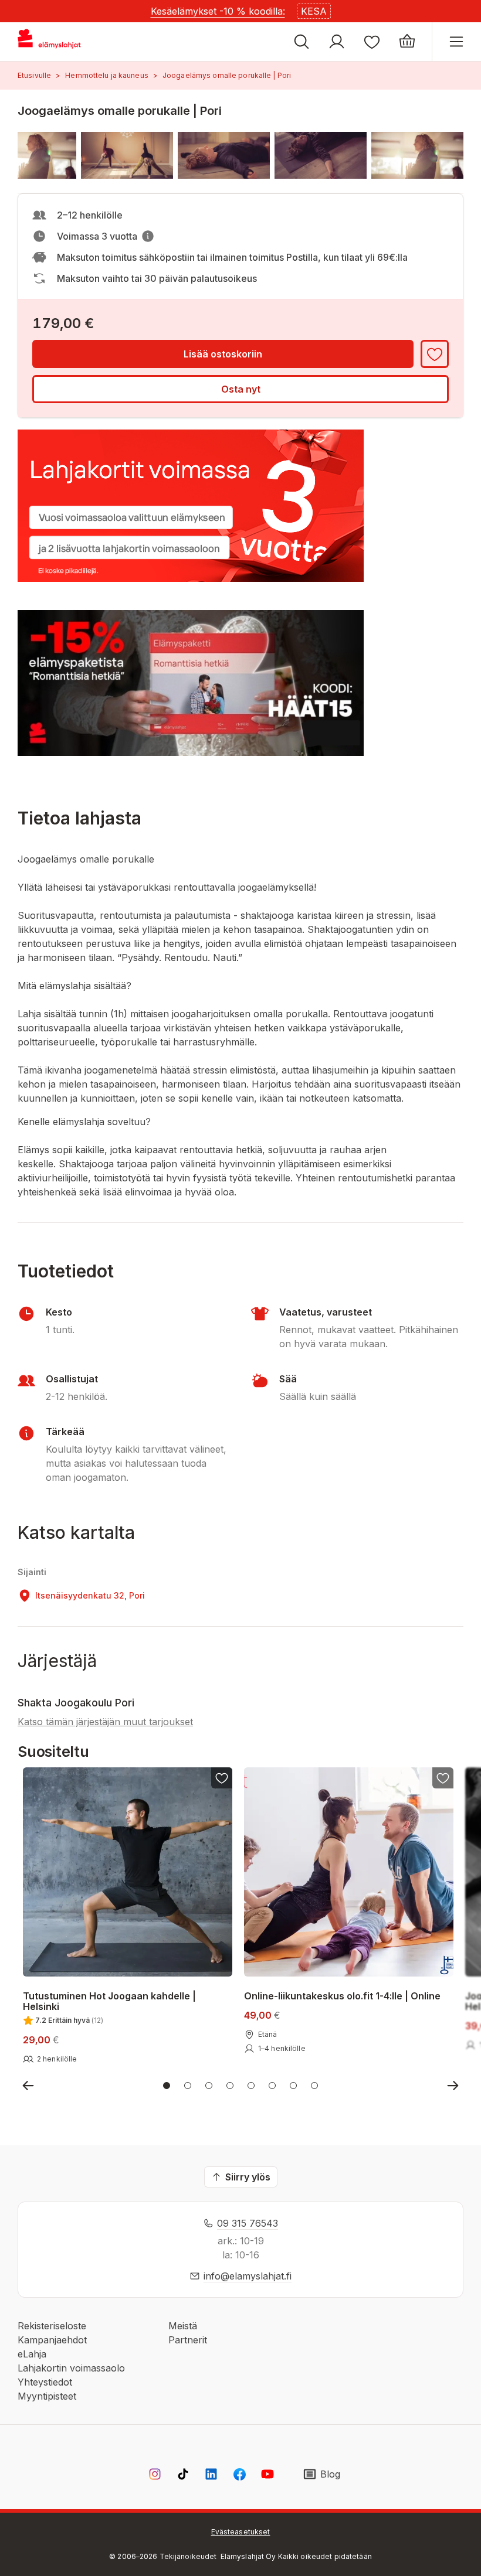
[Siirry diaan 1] (167, 2086)
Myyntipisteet (47, 2396)
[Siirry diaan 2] (188, 2086)
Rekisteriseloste (52, 2326)
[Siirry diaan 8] (314, 2086)
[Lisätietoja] (148, 236)
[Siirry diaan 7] (293, 2086)
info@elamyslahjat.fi (248, 2276)
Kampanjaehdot (52, 2340)
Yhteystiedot (45, 2382)
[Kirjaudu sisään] (337, 42)
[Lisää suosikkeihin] (435, 354)
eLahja (32, 2354)
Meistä (183, 2326)
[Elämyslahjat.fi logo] (51, 42)
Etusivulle (34, 75)
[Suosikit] (372, 42)
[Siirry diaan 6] (272, 2086)
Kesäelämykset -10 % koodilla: (218, 11)
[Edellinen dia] (28, 2086)
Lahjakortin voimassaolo (71, 2368)
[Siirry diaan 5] (251, 2086)
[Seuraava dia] (453, 2086)
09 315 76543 (248, 2223)
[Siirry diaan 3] (209, 2086)
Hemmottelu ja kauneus (107, 75)
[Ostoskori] (407, 42)
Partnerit (188, 2340)
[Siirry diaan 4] (230, 2086)
